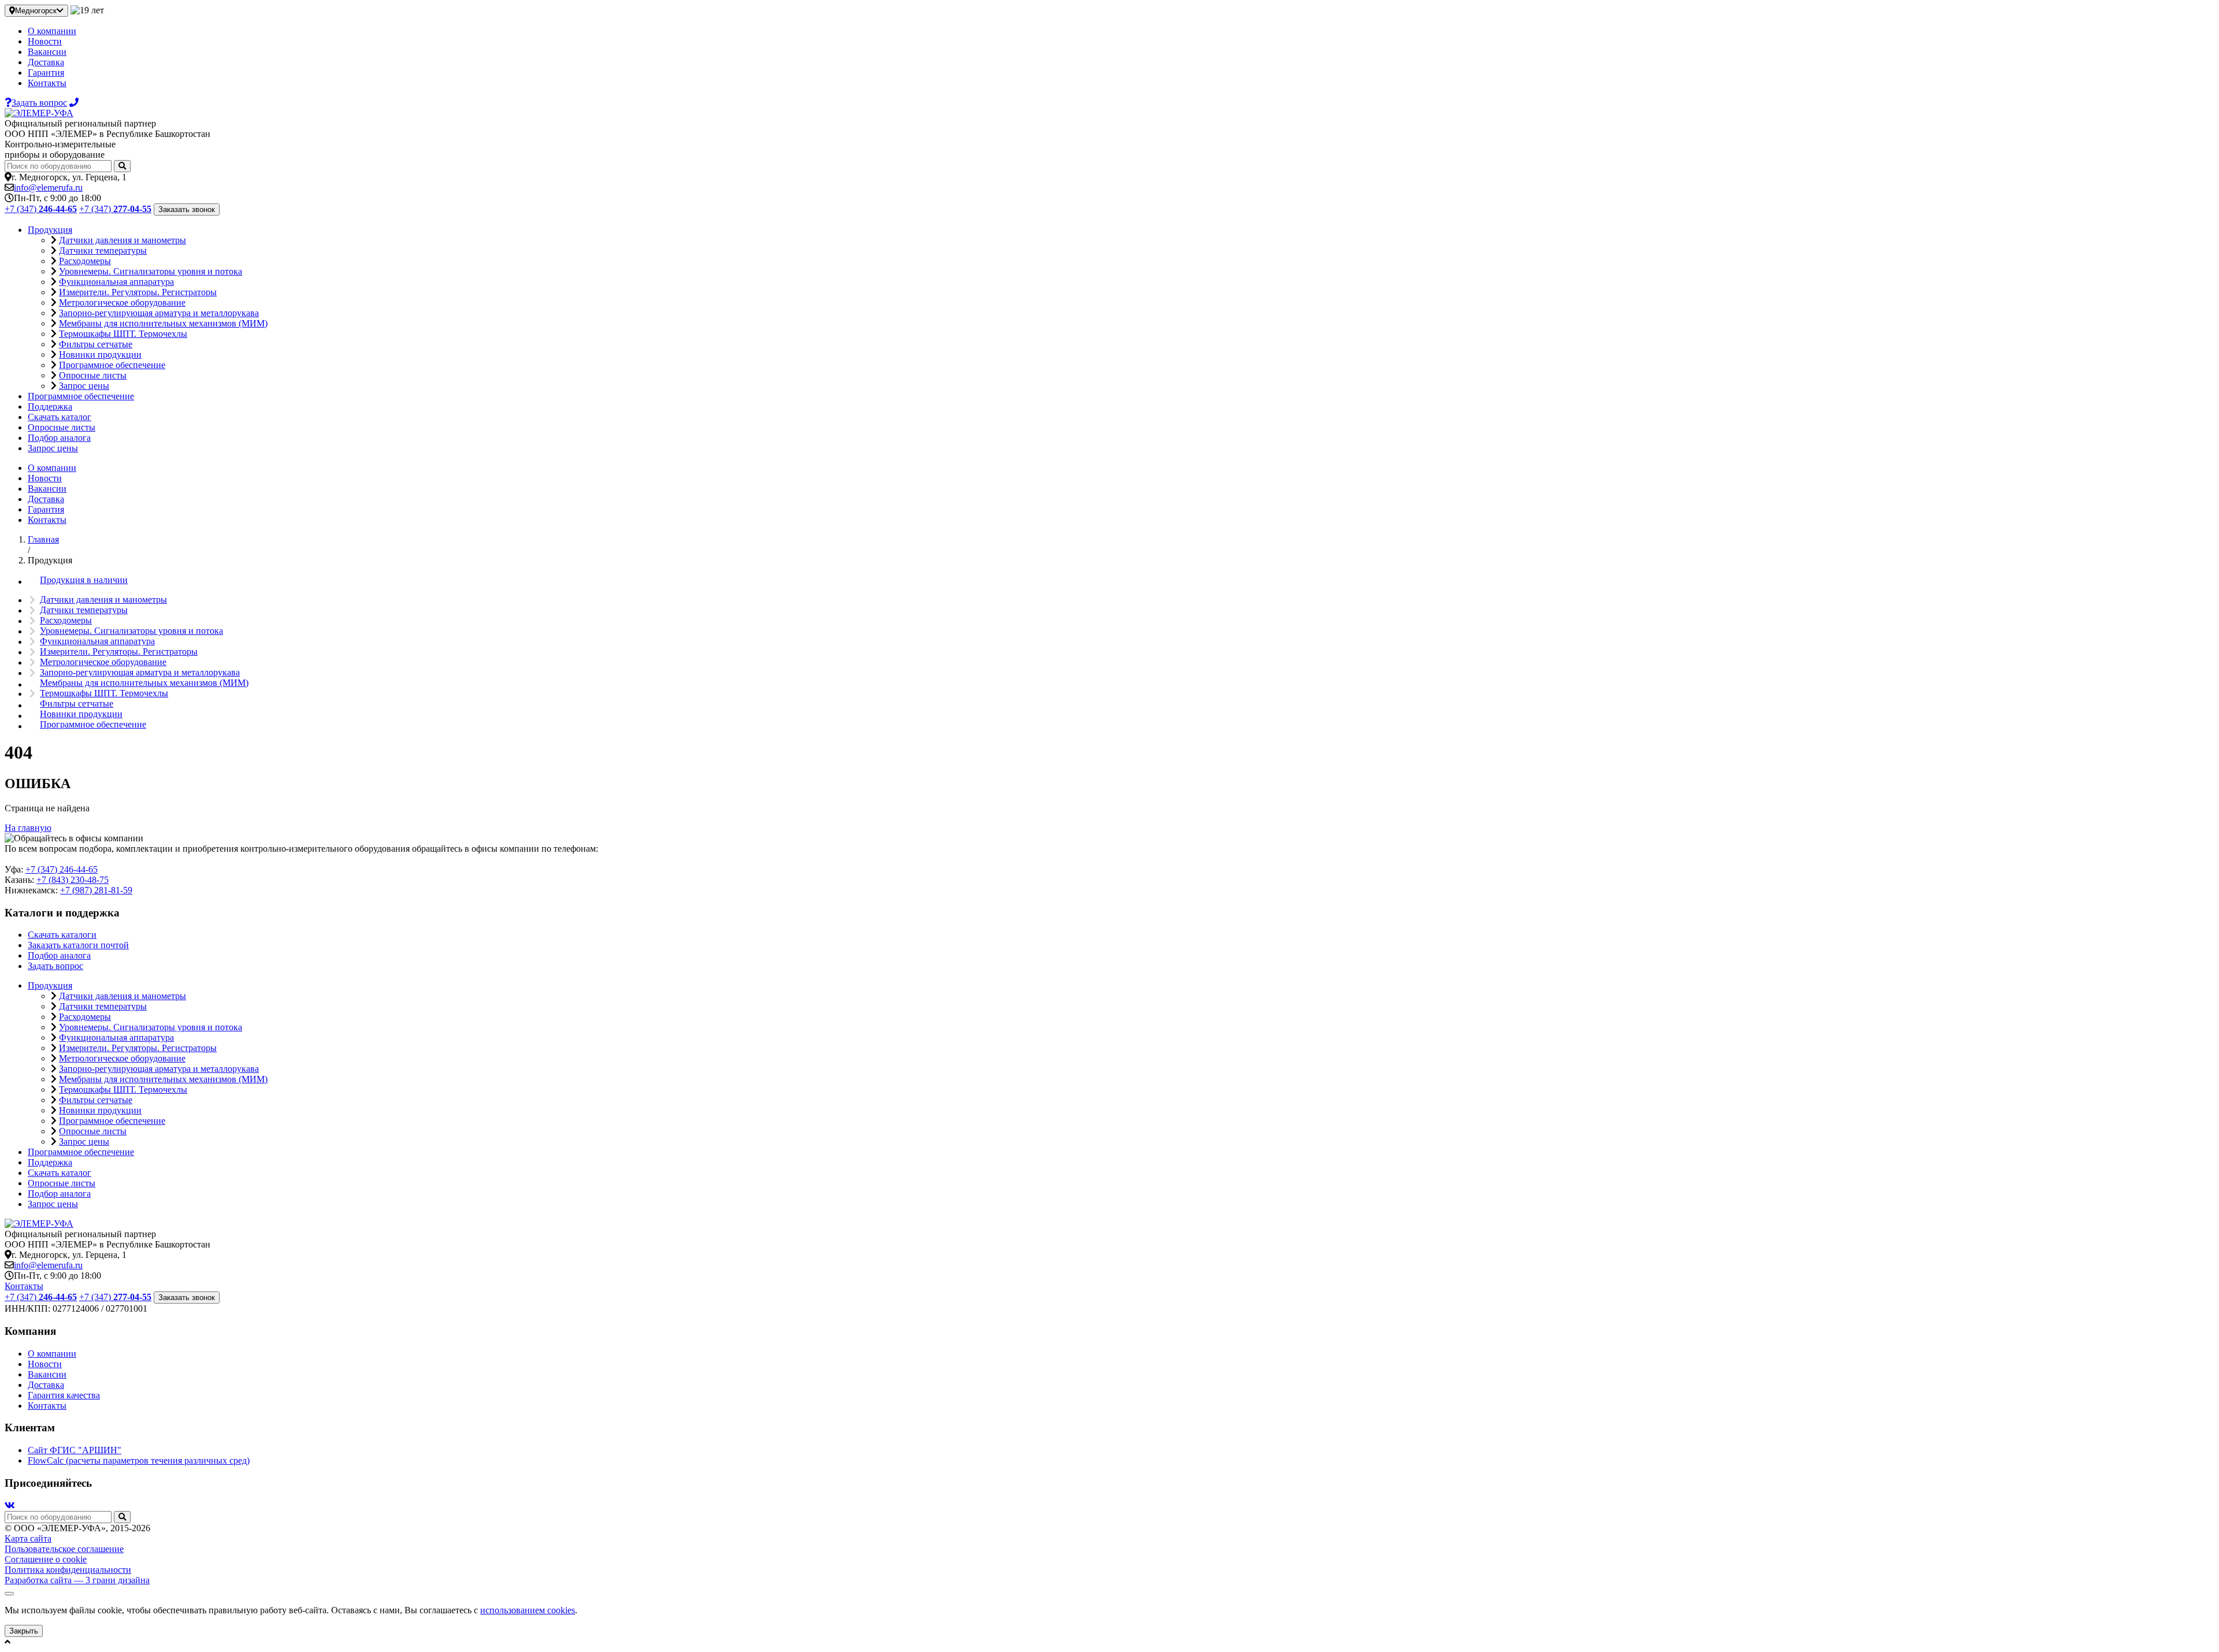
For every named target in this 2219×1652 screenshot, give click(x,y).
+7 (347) (41, 209)
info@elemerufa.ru (48, 188)
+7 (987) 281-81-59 (96, 890)
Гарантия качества (64, 1395)
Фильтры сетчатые (96, 344)
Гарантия (46, 73)
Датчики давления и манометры (123, 240)
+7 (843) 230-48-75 (73, 880)
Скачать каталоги (62, 935)
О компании (52, 31)
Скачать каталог (60, 417)
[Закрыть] (9, 1594)
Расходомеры (85, 261)
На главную (28, 828)
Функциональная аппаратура (116, 282)
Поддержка (50, 406)
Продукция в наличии (84, 580)
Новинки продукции (100, 354)
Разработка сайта (77, 1580)
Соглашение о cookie (46, 1559)
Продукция (50, 230)
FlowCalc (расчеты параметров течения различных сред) (139, 1460)
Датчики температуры (103, 250)
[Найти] (122, 166)
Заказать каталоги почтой (78, 945)
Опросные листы (93, 375)
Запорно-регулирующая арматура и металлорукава (159, 313)
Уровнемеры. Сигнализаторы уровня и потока (151, 271)
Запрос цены (84, 386)
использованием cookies (528, 1610)
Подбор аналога (59, 438)
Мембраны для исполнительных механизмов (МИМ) (163, 323)
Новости (45, 41)
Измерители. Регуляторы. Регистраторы (138, 292)
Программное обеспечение (112, 365)
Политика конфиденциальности (68, 1570)
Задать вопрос (55, 966)
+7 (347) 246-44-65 (62, 869)
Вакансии (47, 52)
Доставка (46, 62)
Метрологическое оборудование (122, 302)
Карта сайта (28, 1538)
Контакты (47, 83)
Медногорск (36, 11)
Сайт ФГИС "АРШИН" (75, 1450)
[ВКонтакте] (10, 1506)
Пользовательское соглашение (64, 1549)
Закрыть (24, 1631)
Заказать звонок (187, 209)
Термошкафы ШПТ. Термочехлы (123, 334)
